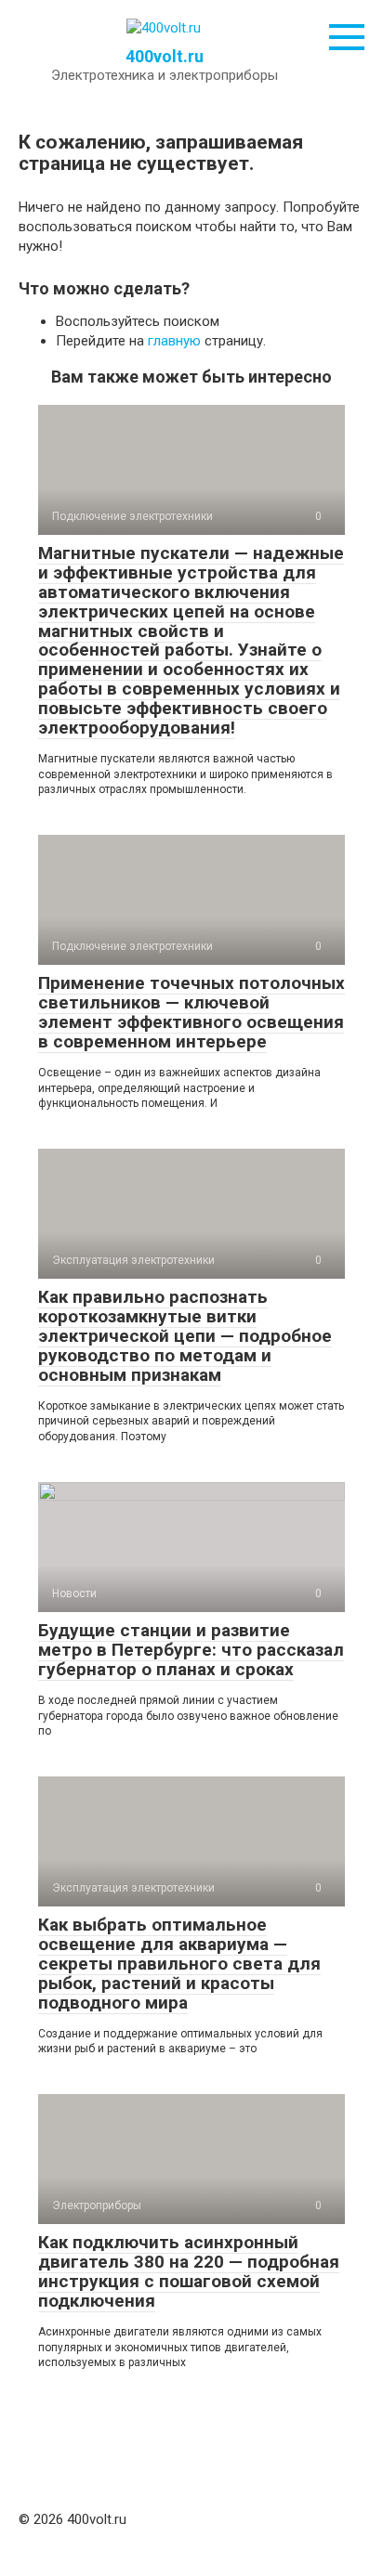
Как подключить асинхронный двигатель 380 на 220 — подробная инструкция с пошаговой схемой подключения (189, 2271)
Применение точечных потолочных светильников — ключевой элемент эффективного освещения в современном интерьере (191, 1012)
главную (174, 341)
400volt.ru (165, 56)
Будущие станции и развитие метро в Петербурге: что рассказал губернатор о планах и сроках (191, 1650)
